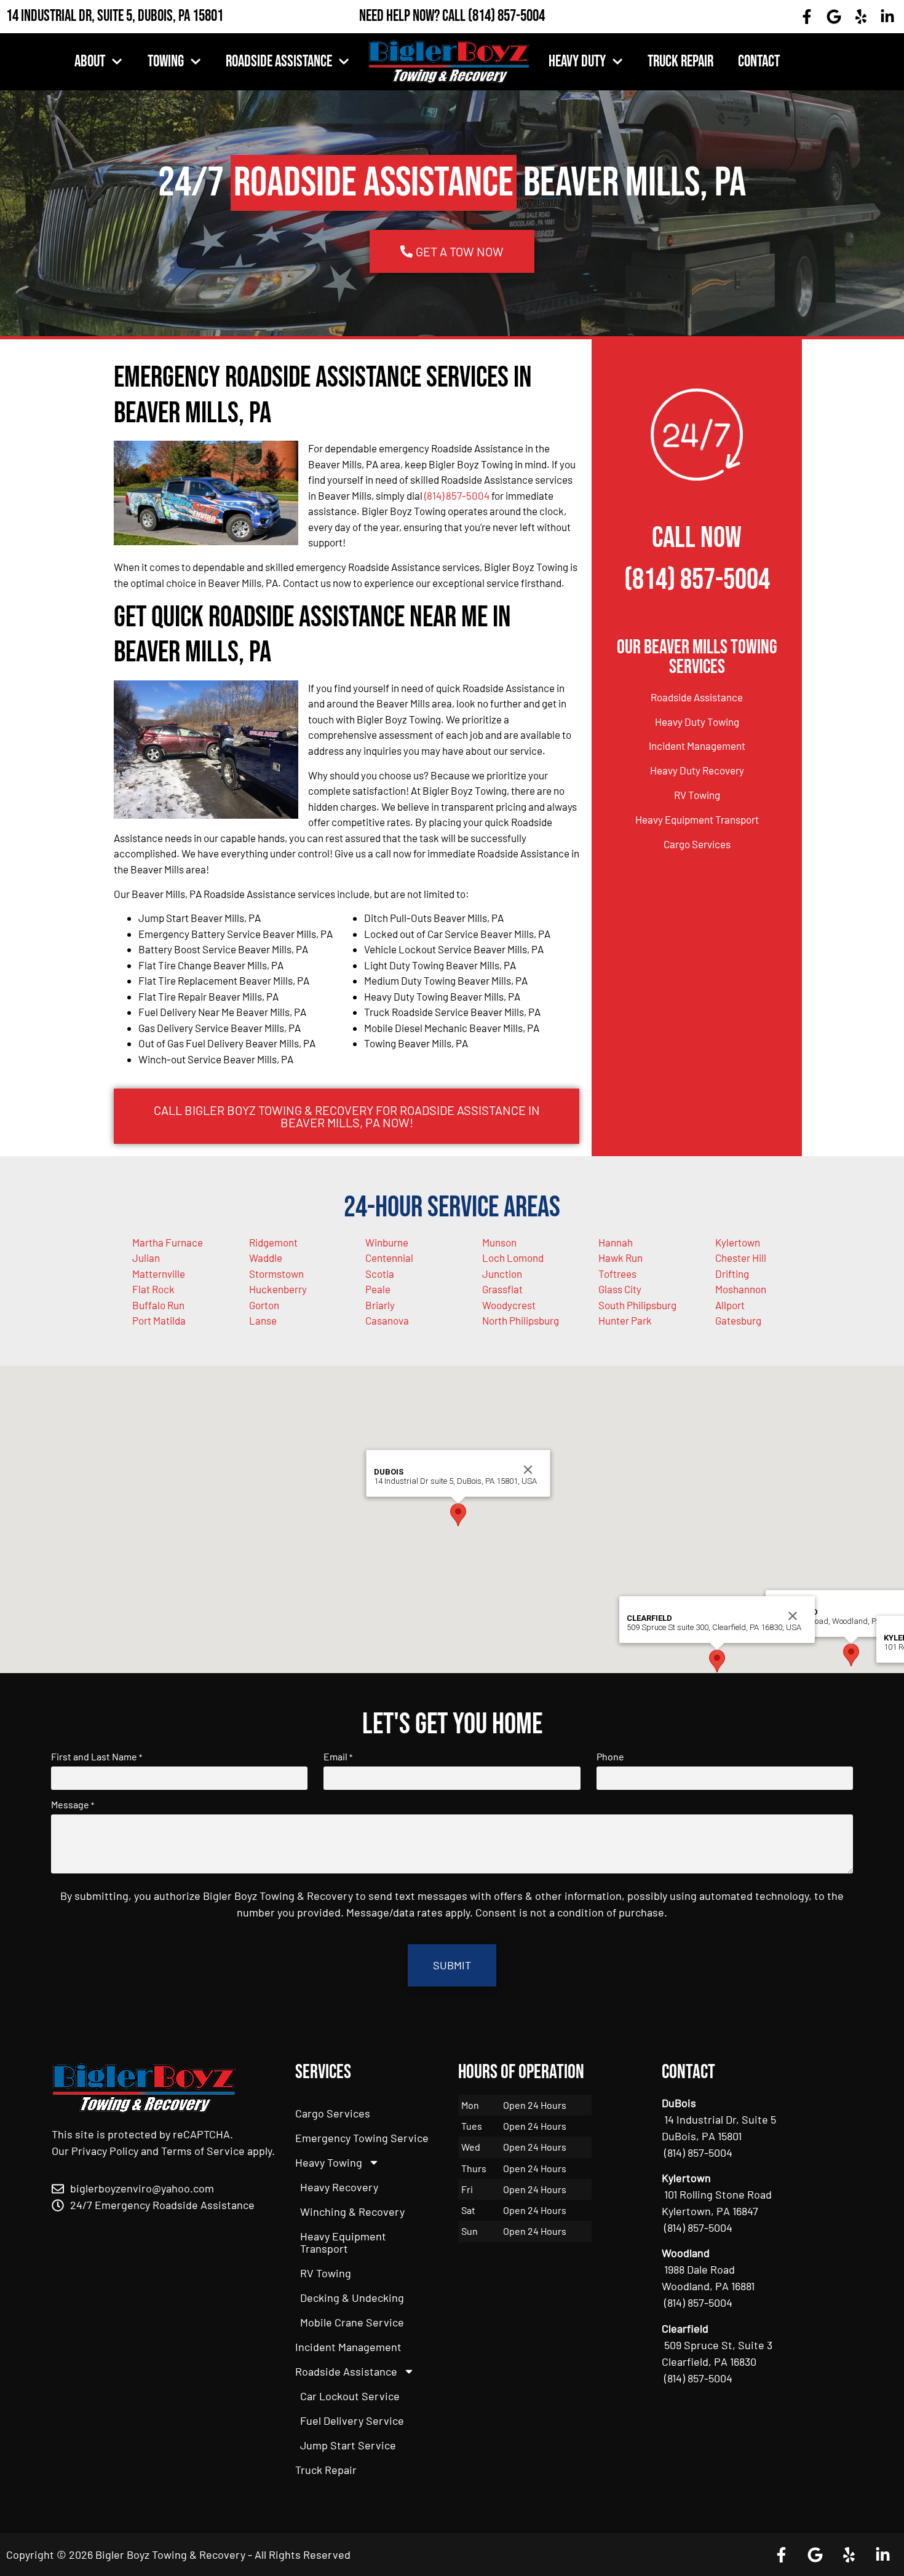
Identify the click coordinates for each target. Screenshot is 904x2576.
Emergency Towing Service (362, 2138)
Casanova (387, 1320)
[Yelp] (861, 17)
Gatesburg (738, 1320)
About (90, 62)
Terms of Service (203, 2151)
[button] (851, 1655)
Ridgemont (273, 1242)
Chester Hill (741, 1258)
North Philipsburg (521, 1320)
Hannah (616, 1242)
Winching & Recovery (352, 2212)
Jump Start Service (348, 2445)
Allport (730, 1305)
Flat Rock (153, 1289)
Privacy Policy (105, 2151)
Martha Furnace (168, 1242)
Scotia (380, 1274)
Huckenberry (278, 1289)
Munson (499, 1242)
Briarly (380, 1305)
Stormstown (276, 1274)
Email (338, 1757)
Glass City (620, 1289)
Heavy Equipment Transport (697, 819)
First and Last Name (97, 1757)
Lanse (263, 1320)
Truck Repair (680, 62)
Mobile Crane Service (352, 2322)
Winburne (387, 1242)
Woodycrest (509, 1305)
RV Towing (697, 795)
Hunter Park (625, 1320)
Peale (378, 1289)
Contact (759, 62)
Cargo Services (697, 844)
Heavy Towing (329, 2162)
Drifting (732, 1274)
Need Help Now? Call (414, 16)
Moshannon (741, 1289)
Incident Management (697, 746)
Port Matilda (159, 1320)
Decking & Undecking (352, 2298)
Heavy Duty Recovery (697, 770)
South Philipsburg (637, 1305)
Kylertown (738, 1242)
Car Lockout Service (350, 2396)
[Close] (528, 1470)
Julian (146, 1258)
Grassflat (502, 1289)
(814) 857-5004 (506, 16)
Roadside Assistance (279, 62)
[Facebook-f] (807, 17)
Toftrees (617, 1274)
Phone (610, 1757)
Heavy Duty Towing (697, 722)
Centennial (389, 1258)
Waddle (266, 1258)
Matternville (159, 1274)
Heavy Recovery (339, 2187)
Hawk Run (621, 1258)
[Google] (834, 17)
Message (73, 1805)
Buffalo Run (158, 1305)
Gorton (264, 1305)
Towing (166, 62)
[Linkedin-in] (887, 17)
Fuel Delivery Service (352, 2420)
